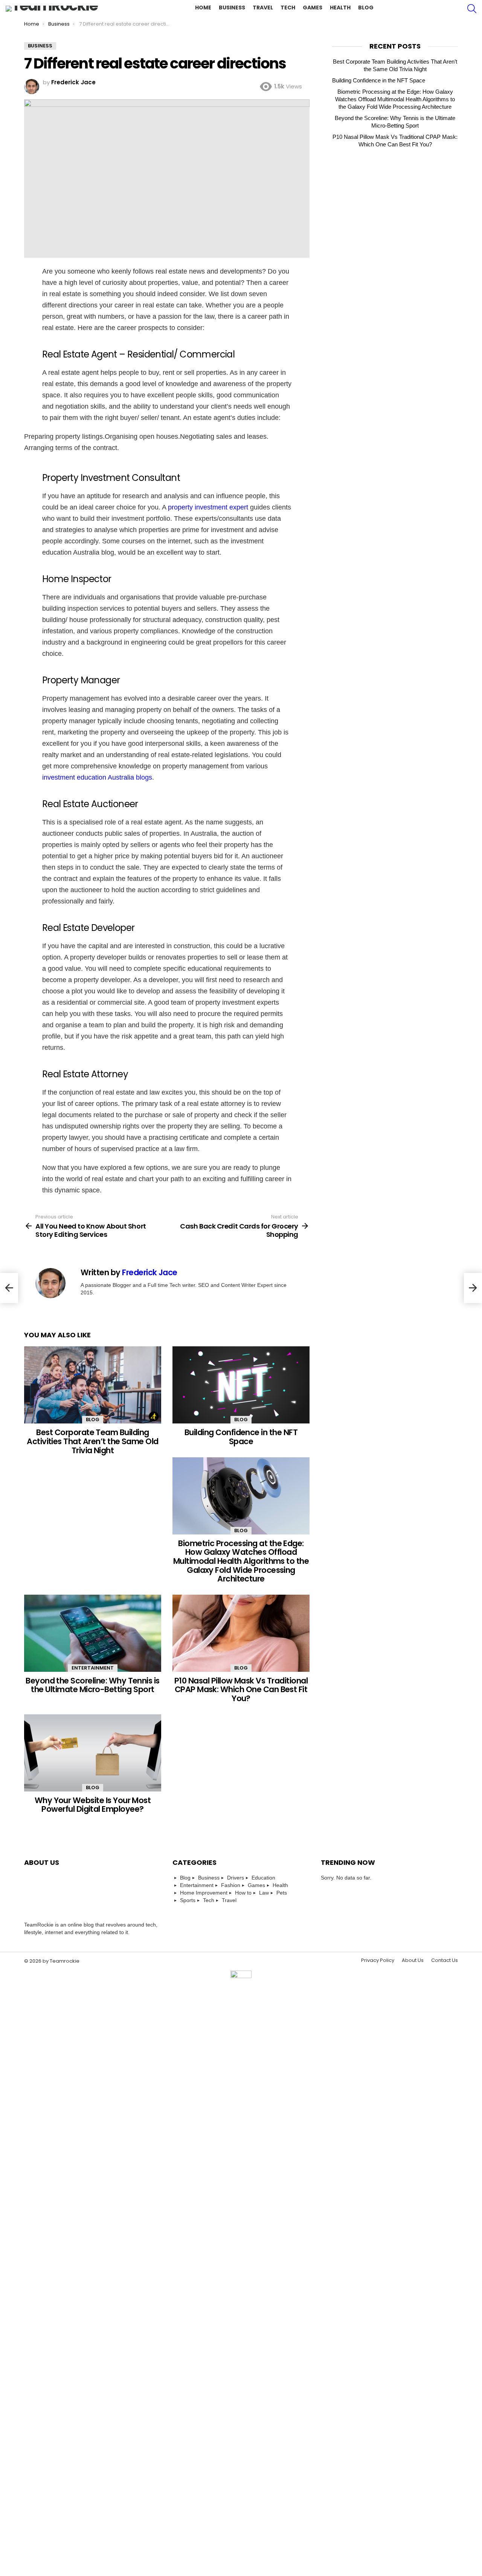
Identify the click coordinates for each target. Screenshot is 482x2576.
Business (232, 8)
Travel (263, 8)
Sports (188, 1900)
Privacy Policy (378, 1960)
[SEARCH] (472, 9)
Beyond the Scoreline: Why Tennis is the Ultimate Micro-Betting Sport (93, 1685)
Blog (366, 8)
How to (243, 1893)
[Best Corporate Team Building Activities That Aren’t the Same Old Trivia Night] (93, 1385)
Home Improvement (204, 1893)
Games (313, 8)
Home (203, 8)
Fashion (231, 1885)
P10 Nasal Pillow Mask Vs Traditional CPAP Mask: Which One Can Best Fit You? (241, 1689)
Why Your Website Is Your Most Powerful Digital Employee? (93, 1805)
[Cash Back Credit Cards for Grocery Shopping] (473, 1288)
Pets (282, 1893)
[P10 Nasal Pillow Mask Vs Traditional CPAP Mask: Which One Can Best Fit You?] (241, 1633)
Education (263, 1878)
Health (340, 8)
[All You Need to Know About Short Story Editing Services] (9, 1288)
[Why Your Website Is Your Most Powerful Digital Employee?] (93, 1753)
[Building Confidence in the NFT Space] (241, 1385)
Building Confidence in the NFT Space (241, 1437)
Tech (288, 8)
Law (264, 1893)
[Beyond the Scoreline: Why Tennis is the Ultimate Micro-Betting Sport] (93, 1633)
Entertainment (93, 1668)
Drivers (236, 1878)
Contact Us (445, 1960)
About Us (413, 1960)
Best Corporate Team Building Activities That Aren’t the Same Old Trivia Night (93, 1441)
